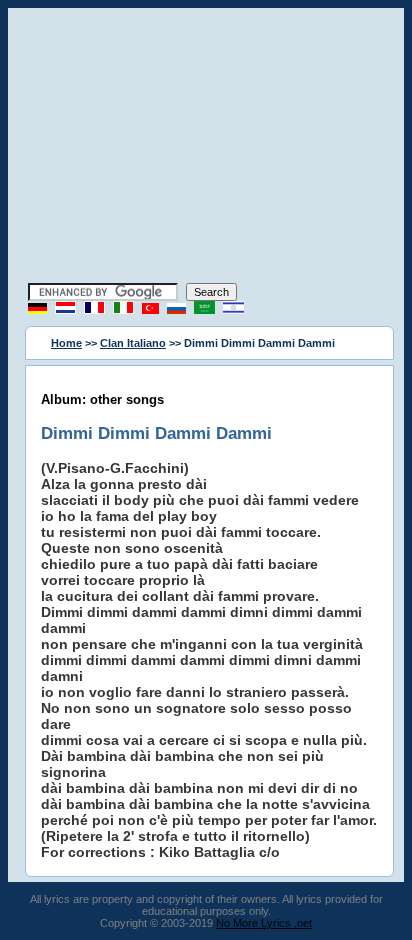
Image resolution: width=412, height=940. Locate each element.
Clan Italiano (133, 343)
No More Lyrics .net (264, 923)
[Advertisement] (206, 148)
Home (66, 343)
